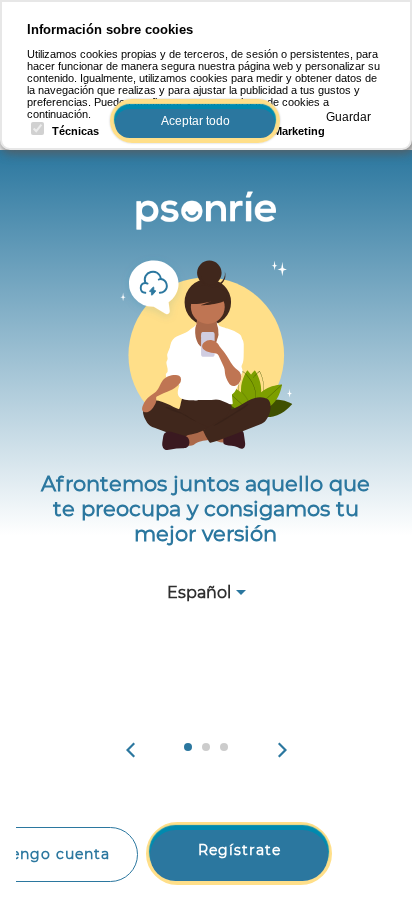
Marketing (299, 131)
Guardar (348, 117)
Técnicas (75, 131)
